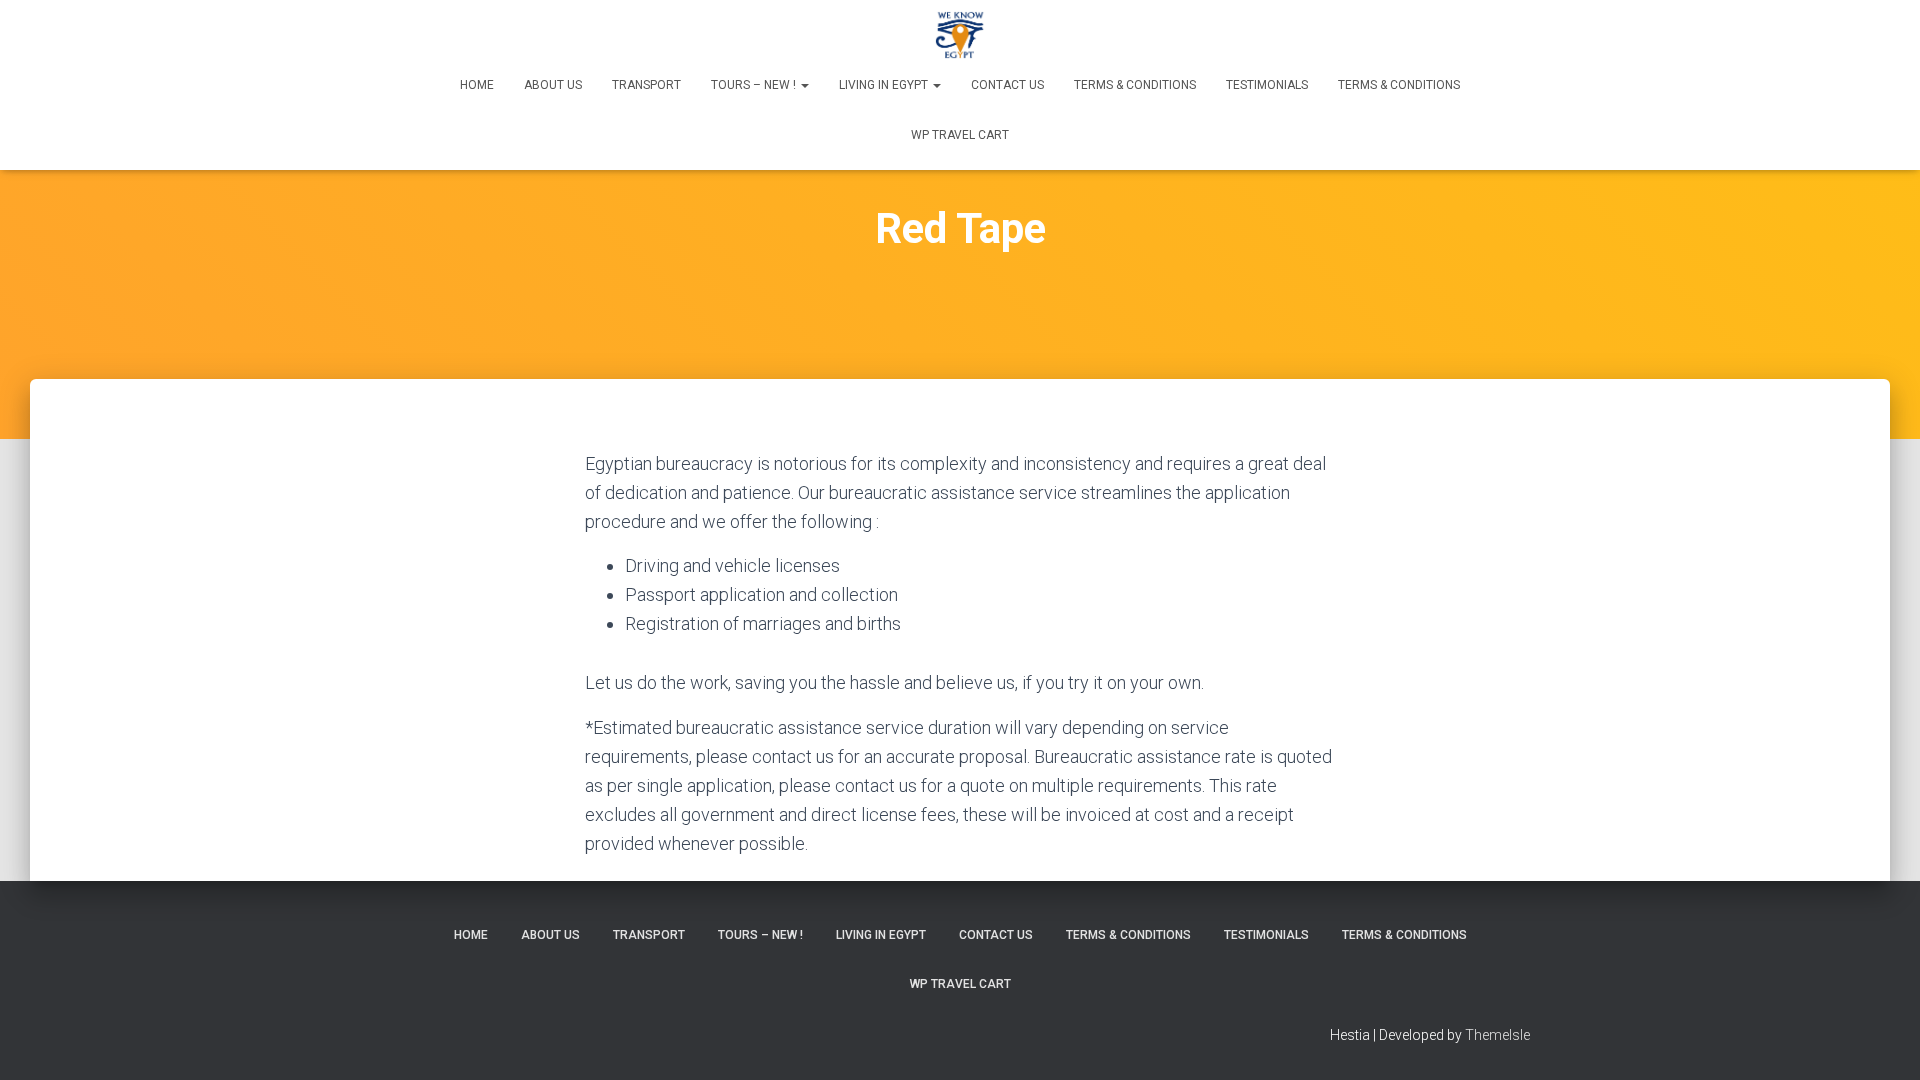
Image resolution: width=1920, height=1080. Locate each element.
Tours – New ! (755, 85)
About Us (553, 85)
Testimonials (1267, 85)
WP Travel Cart (960, 135)
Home (477, 85)
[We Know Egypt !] (960, 35)
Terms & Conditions (1135, 85)
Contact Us (1007, 85)
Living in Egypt (885, 85)
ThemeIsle (1497, 1035)
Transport (646, 85)
